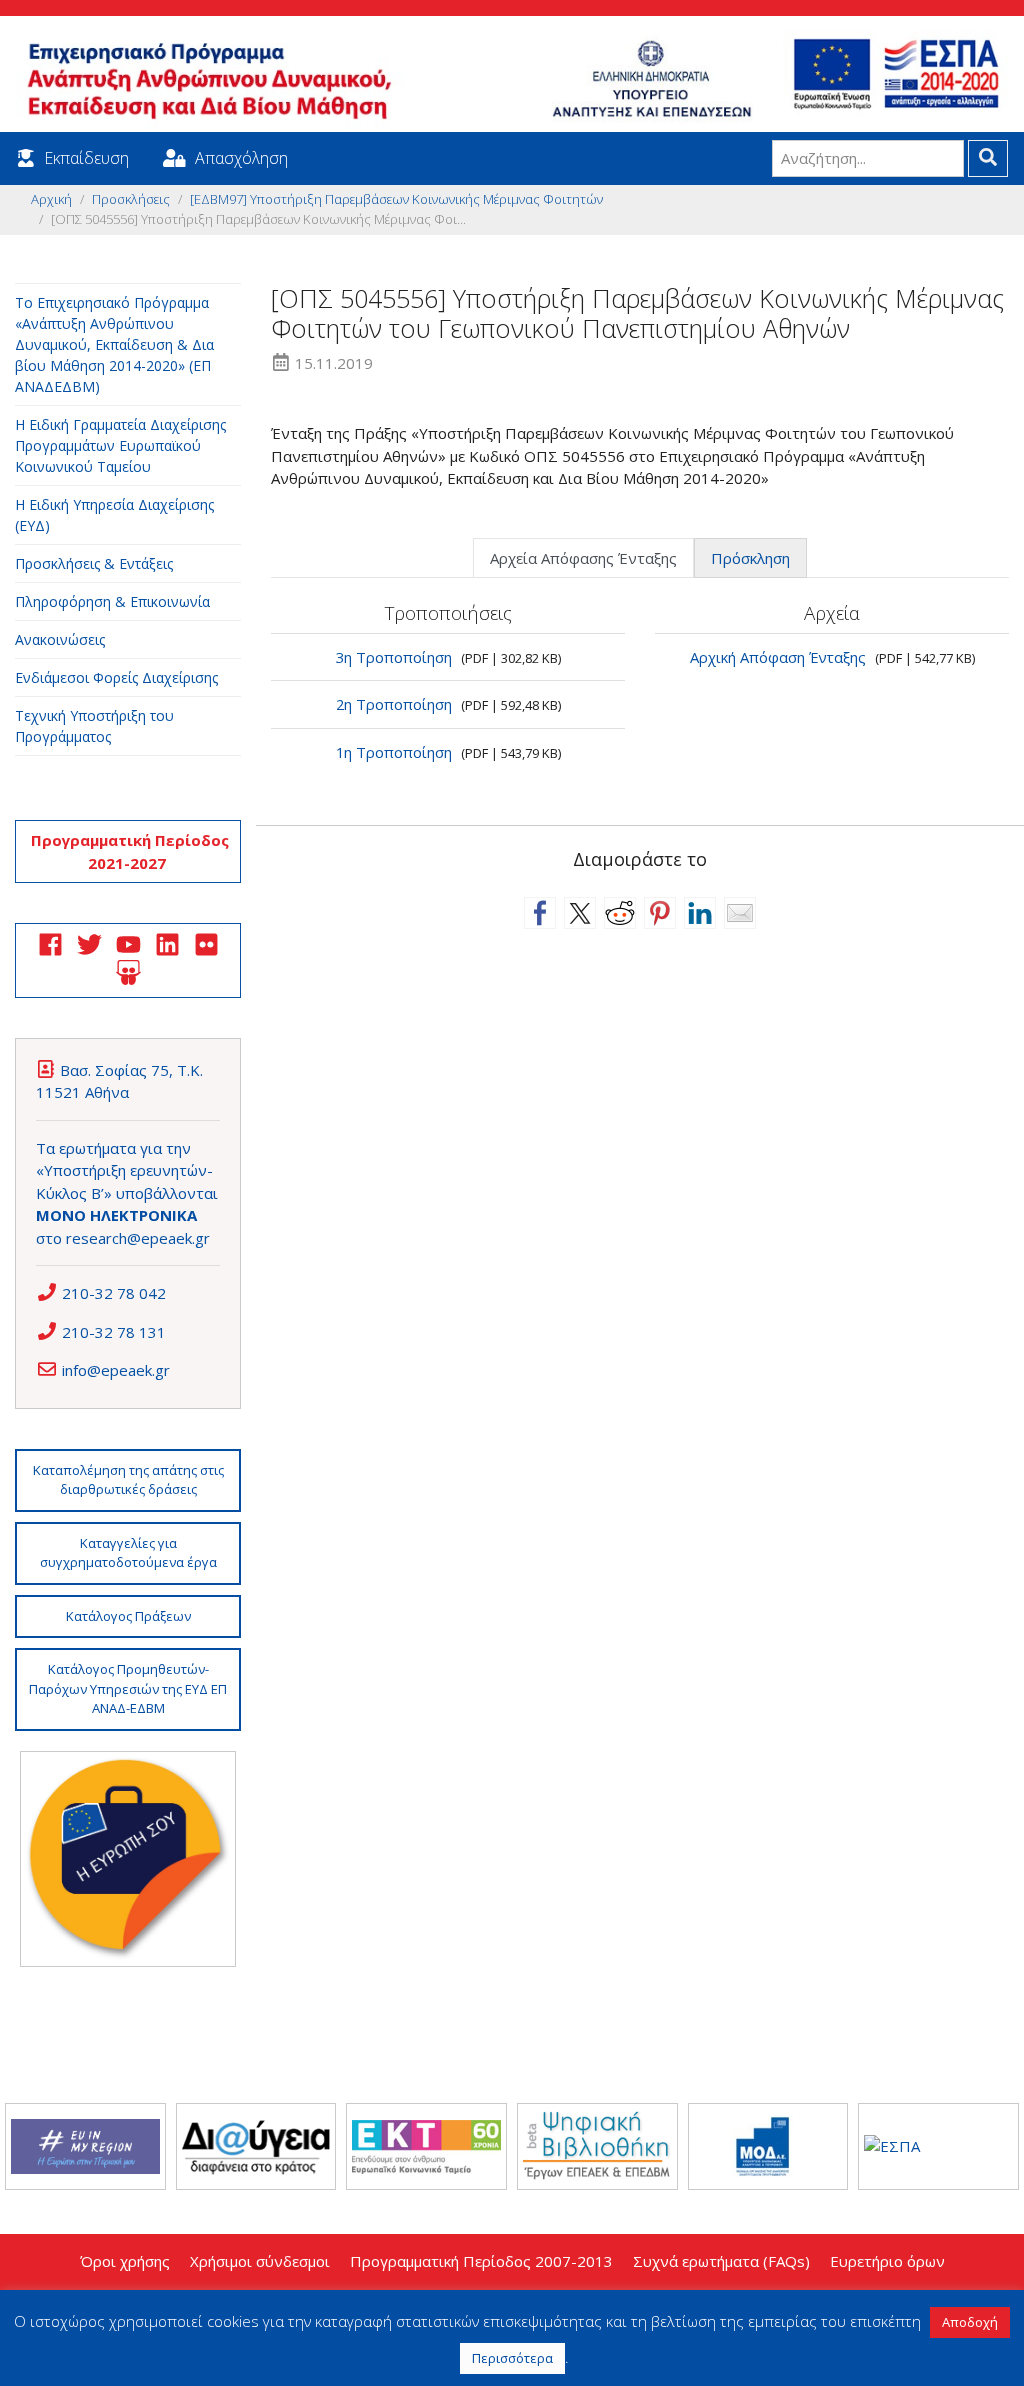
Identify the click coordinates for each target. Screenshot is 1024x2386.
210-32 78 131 (114, 1332)
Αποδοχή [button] (970, 2322)
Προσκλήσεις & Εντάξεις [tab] (94, 563)
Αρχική (51, 199)
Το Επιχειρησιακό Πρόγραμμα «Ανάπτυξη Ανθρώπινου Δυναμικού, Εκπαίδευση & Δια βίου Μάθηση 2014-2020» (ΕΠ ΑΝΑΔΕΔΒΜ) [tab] (114, 344)
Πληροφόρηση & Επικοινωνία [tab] (112, 601)
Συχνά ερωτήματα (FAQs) (721, 2261)
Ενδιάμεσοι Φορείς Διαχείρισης (116, 677)
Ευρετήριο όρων (887, 2261)
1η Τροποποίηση (394, 752)
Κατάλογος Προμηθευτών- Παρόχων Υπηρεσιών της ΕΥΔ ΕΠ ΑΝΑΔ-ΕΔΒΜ (128, 1688)
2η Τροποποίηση (394, 704)
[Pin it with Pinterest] (660, 913)
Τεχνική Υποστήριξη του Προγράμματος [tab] (94, 726)
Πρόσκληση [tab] (750, 558)
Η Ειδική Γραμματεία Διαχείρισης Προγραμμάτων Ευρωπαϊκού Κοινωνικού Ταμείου (120, 445)
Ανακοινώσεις (60, 639)
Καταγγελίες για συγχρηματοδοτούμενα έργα (128, 1553)
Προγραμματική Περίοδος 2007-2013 (481, 2261)
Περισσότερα (512, 2358)
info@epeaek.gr (116, 1370)
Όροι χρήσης (125, 2261)
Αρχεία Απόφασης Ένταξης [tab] (583, 558)
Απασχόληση (241, 158)
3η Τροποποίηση (394, 657)
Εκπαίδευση (86, 158)
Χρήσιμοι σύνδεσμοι (260, 2261)
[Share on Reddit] (620, 913)
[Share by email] (740, 913)
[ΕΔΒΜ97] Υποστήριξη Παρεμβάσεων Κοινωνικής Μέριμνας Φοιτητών (396, 199)
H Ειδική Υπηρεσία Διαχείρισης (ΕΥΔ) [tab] (114, 515)
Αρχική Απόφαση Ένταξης (778, 657)
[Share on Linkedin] (700, 913)
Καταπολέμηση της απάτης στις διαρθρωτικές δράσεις (128, 1480)
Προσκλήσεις (131, 199)
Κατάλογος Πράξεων (128, 1616)
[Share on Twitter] (580, 913)
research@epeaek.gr (138, 1238)
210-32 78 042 (114, 1293)
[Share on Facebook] (540, 913)
